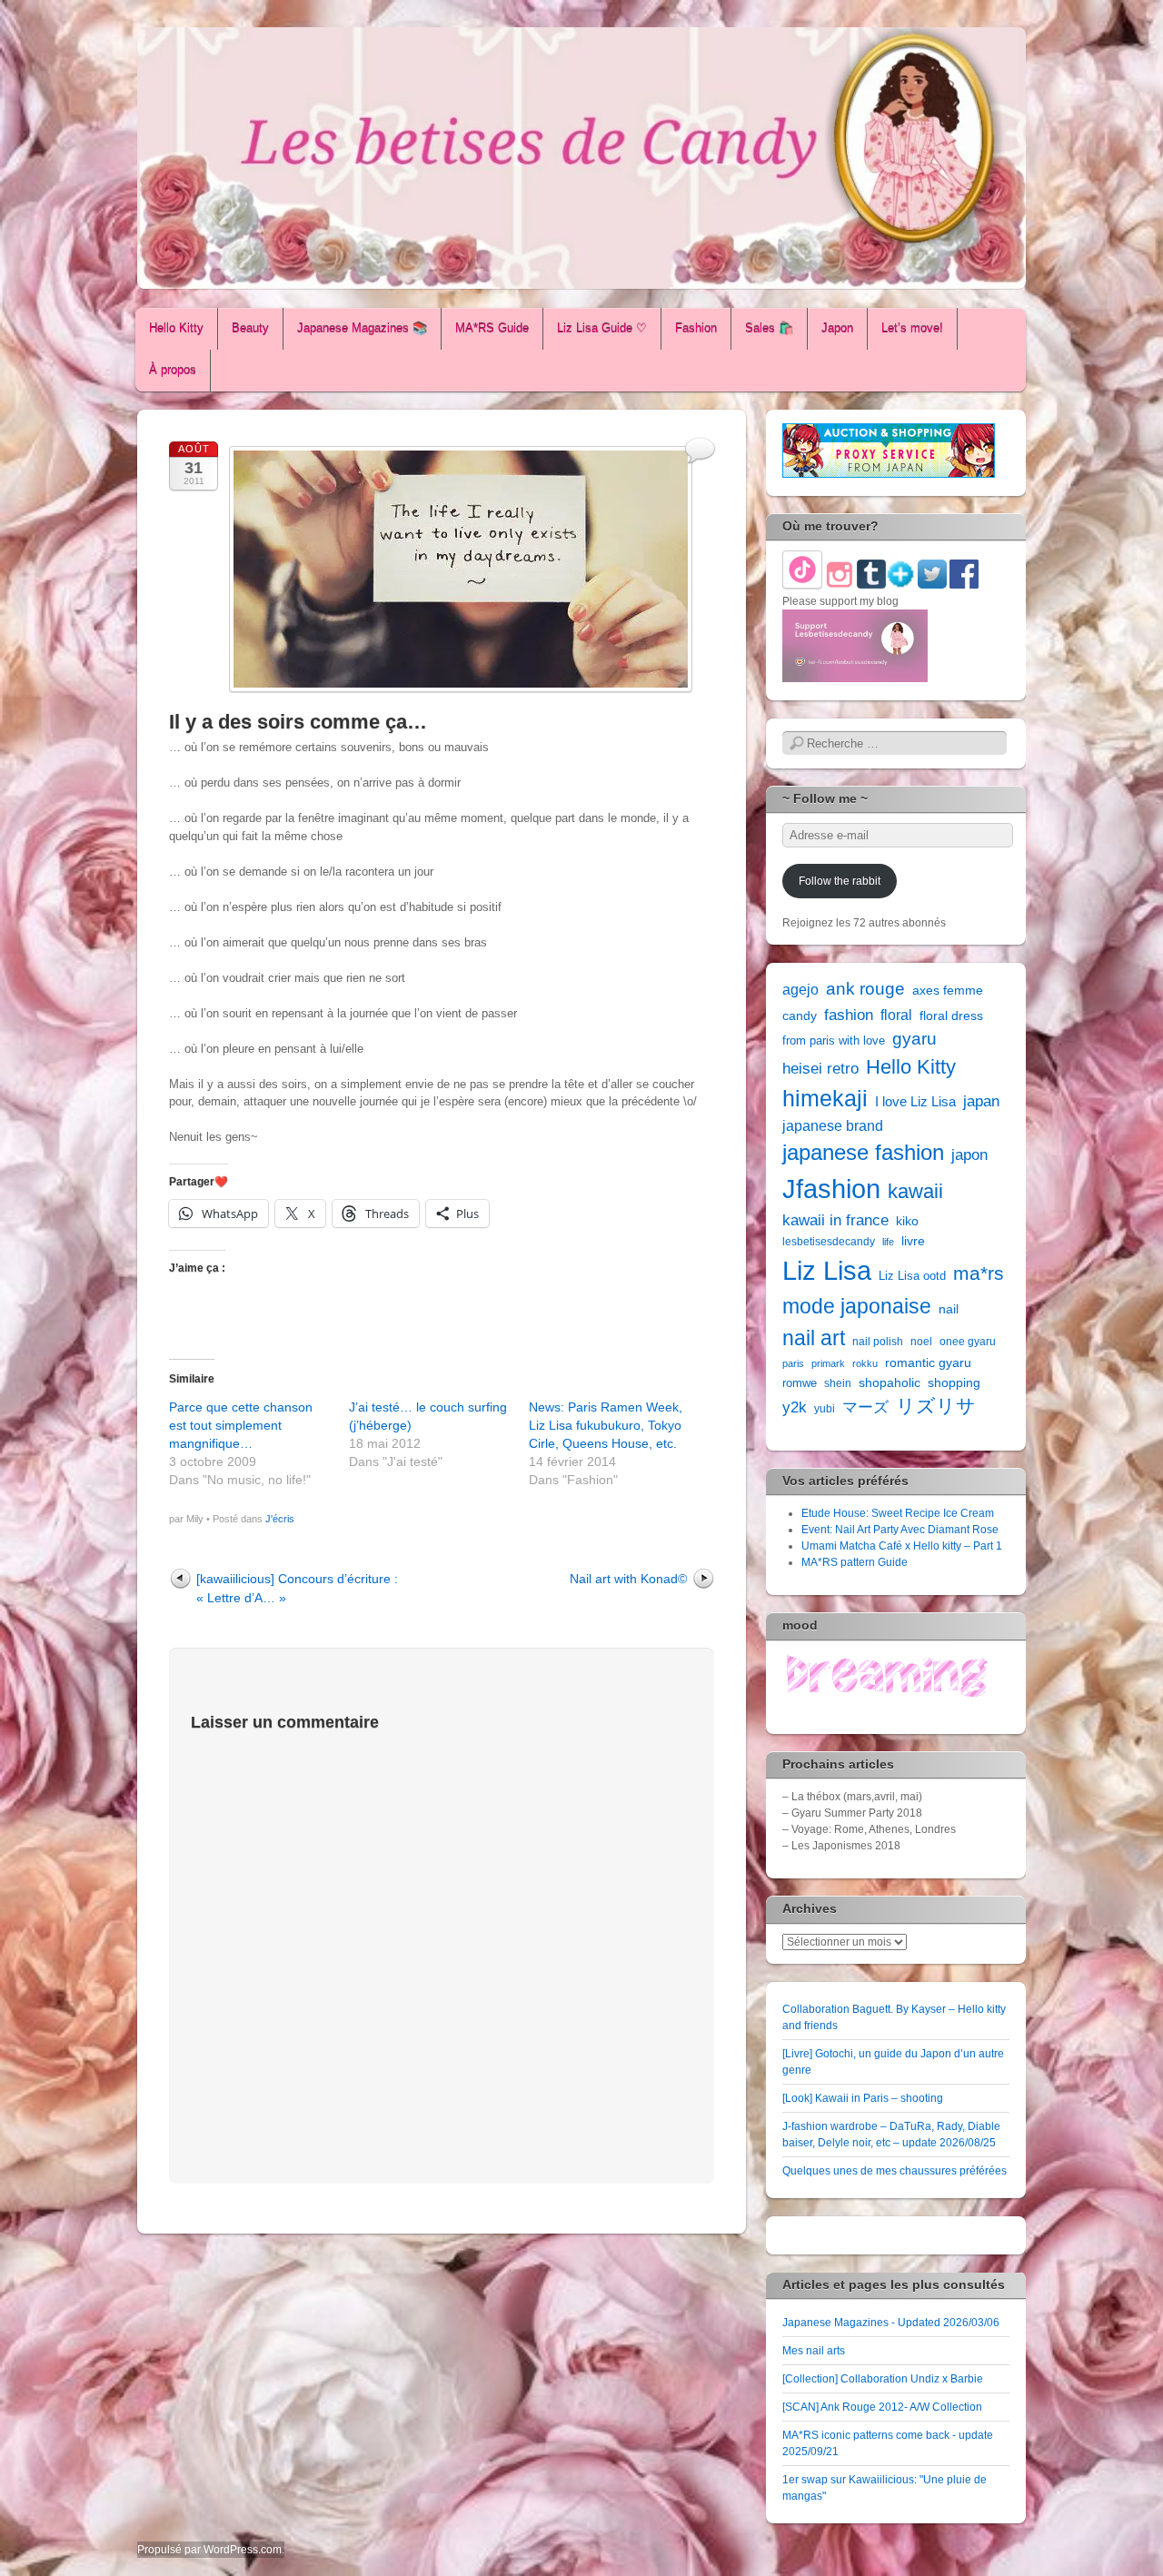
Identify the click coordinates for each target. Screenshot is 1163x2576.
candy (800, 1016)
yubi (825, 1409)
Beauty (250, 328)
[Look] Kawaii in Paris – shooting (863, 2098)
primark (828, 1363)
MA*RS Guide (492, 328)
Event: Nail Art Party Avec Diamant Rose (900, 1530)
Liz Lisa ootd (912, 1276)
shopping (954, 1382)
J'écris (280, 1519)
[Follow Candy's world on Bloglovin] (900, 585)
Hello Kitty (176, 328)
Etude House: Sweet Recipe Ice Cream (898, 1513)
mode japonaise (857, 1306)
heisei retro (820, 1068)
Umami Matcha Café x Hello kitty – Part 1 (902, 1546)
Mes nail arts (814, 2351)
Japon (837, 328)
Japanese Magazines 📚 (362, 328)
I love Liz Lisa (915, 1101)
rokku (865, 1363)
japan (981, 1101)
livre (913, 1241)
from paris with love (834, 1040)
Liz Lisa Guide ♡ (602, 328)
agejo (800, 990)
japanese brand (833, 1126)
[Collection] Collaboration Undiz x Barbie (883, 2379)
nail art (814, 1338)
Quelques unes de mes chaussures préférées (895, 2171)
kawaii (915, 1191)
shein (838, 1383)
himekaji (825, 1099)
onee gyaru (968, 1342)
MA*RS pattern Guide (855, 1562)
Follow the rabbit (840, 881)
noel (921, 1342)
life (888, 1242)
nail (949, 1309)
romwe (800, 1383)
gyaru (914, 1039)
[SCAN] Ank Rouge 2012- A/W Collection (882, 2407)
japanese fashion (863, 1153)
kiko (907, 1221)
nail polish (878, 1342)
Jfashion (831, 1189)
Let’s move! (912, 328)
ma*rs (979, 1273)
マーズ (865, 1407)
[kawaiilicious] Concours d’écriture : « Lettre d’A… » (297, 1588)
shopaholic (890, 1382)
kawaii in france (835, 1220)
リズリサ (936, 1406)
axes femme (948, 990)
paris (793, 1363)
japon (969, 1154)
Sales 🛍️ (769, 328)
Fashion (696, 328)
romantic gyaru (928, 1362)
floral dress (951, 1016)
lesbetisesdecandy (829, 1242)
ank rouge (865, 989)
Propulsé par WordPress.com (209, 2550)
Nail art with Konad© (628, 1579)
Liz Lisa (827, 1270)
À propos (173, 370)
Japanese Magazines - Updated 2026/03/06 (891, 2323)
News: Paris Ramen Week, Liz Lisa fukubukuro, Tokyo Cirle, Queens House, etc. (606, 1425)
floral (896, 1015)
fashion (849, 1015)
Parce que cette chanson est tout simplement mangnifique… (241, 1425)
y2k (795, 1407)
